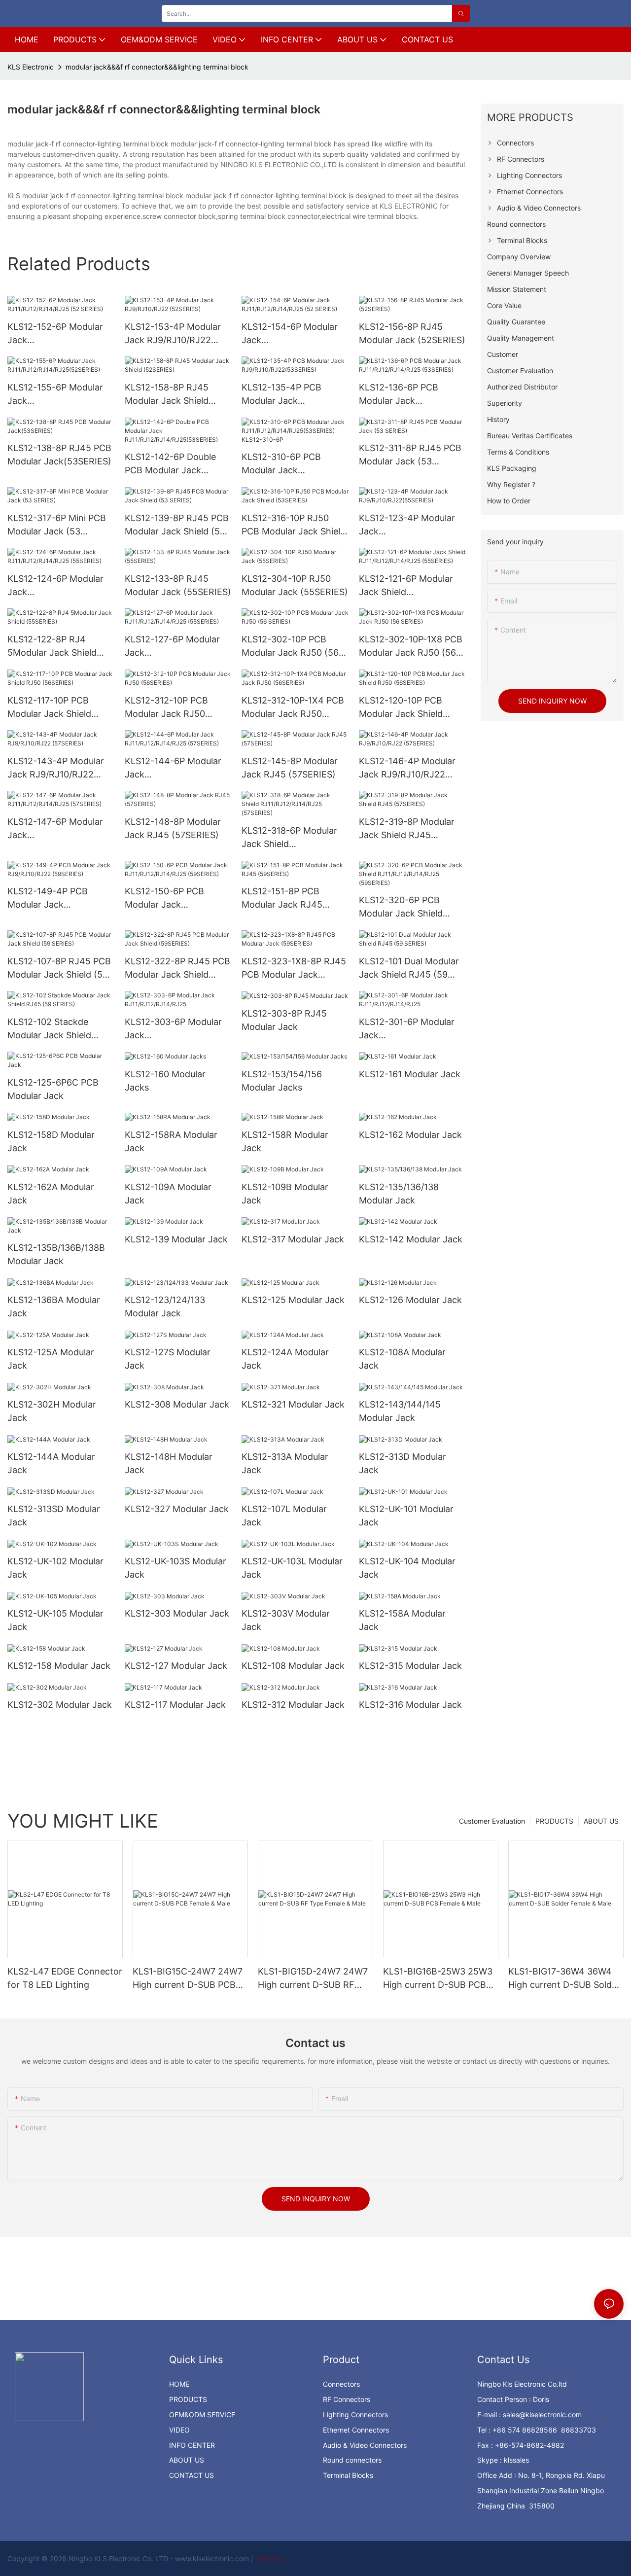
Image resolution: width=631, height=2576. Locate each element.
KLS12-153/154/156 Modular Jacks (282, 1081)
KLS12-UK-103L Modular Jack (292, 1568)
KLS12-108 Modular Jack (293, 1666)
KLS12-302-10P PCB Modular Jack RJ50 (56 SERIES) (290, 647)
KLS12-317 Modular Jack (293, 1239)
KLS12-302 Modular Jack (60, 1705)
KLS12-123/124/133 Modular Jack (165, 1306)
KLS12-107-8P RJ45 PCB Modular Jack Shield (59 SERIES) (59, 969)
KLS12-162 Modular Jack (410, 1135)
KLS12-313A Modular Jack (285, 1463)
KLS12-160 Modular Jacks (165, 1081)
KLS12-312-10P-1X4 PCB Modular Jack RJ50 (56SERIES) (293, 708)
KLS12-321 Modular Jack (293, 1404)
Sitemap (270, 2558)
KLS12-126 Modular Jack (410, 1300)
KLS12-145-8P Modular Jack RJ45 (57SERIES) (290, 768)
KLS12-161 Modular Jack (410, 1074)
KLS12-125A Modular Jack (51, 1359)
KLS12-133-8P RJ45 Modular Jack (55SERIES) (178, 585)
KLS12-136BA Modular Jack (54, 1306)
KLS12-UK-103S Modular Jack (175, 1568)
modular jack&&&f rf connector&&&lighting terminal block (157, 67)
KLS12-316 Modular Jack (410, 1705)
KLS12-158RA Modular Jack (171, 1141)
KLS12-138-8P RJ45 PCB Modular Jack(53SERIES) (59, 455)
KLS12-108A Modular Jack (402, 1359)
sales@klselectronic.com (542, 2415)
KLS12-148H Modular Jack (169, 1463)
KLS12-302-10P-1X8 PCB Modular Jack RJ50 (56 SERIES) (411, 647)
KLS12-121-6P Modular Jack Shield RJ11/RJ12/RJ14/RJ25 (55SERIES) (406, 586)
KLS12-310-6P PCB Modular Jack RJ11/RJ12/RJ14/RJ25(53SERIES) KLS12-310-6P (294, 464)
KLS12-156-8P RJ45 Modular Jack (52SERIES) (412, 333)
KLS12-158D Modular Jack (51, 1141)
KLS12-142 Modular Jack (411, 1239)
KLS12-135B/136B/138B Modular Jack (56, 1254)
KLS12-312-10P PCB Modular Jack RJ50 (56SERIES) (166, 708)
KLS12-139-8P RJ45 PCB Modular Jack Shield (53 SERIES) (177, 525)
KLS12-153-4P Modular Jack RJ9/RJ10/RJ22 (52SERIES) (173, 334)
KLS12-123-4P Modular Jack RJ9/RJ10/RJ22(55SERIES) (410, 525)
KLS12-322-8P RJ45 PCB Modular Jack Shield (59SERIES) (177, 969)
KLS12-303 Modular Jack (177, 1613)
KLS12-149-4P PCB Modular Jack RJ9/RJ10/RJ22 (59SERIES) (48, 899)
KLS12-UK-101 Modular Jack (406, 1516)
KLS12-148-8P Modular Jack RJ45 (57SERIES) (173, 828)
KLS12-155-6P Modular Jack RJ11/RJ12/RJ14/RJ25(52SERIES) (60, 395)
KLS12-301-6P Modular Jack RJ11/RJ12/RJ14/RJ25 (407, 1029)
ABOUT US (601, 1821)
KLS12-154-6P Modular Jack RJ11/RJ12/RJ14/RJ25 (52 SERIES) (295, 334)
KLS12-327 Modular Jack (177, 1509)
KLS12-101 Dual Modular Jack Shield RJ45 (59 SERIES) (409, 969)
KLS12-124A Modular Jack (285, 1359)
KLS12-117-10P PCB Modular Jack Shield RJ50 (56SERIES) (49, 708)
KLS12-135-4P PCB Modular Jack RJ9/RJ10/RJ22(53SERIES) (293, 395)
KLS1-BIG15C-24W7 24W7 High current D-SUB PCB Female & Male (188, 1979)
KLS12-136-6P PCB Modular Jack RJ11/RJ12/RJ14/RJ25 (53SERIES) (404, 395)
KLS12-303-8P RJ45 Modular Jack (284, 1020)
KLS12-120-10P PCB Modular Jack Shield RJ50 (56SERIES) (401, 708)
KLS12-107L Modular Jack (284, 1516)
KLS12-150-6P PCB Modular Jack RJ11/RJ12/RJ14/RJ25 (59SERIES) (170, 899)
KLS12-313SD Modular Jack (54, 1516)
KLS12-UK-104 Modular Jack (407, 1568)
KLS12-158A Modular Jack (402, 1620)
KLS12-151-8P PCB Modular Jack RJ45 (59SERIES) (282, 899)
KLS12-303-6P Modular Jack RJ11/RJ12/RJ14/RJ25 (173, 1029)
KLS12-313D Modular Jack (403, 1463)
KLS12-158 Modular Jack (59, 1666)
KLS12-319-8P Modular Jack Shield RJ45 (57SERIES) (407, 829)
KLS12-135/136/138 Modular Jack (399, 1194)
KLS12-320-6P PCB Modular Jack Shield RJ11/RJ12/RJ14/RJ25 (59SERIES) (404, 907)
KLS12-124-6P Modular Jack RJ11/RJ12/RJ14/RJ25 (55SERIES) (55, 586)
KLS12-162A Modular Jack (51, 1194)
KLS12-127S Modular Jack (168, 1359)
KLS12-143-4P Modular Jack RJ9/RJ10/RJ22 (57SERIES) (56, 768)
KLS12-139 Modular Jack (176, 1239)
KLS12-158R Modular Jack (285, 1141)
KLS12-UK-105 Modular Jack (55, 1620)
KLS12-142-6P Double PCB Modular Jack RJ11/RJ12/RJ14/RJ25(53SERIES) (177, 464)
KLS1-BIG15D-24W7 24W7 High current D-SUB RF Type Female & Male (313, 1979)
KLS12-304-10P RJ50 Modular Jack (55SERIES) (295, 585)
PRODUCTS (554, 1821)
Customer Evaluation (492, 1821)
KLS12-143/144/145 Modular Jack (400, 1411)
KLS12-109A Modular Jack (168, 1194)
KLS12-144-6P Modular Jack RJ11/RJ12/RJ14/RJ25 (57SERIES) (173, 768)
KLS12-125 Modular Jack (293, 1300)
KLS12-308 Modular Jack (177, 1404)
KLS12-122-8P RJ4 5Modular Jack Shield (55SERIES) (52, 647)
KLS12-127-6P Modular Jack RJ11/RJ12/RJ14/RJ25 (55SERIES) (172, 647)
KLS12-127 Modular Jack (176, 1666)
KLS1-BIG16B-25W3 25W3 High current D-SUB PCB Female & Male (438, 1979)
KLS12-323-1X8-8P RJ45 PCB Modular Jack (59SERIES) (294, 969)
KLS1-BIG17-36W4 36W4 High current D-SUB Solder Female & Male (564, 1979)
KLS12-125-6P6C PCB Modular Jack (53, 1089)
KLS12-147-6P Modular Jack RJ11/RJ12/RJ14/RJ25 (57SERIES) (55, 829)
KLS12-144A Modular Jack (51, 1463)
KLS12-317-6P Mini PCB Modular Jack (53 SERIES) (57, 525)
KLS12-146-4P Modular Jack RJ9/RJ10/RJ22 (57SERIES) (407, 768)
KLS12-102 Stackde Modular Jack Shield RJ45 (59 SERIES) (49, 1029)
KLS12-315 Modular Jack (410, 1666)
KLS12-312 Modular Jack (293, 1705)
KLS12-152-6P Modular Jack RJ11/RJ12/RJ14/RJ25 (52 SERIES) (61, 334)
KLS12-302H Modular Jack (52, 1411)
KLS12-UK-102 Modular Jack (55, 1568)
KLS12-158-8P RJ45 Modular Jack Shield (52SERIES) (167, 395)
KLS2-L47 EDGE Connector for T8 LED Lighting (65, 1978)
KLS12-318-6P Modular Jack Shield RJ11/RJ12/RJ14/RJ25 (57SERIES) (289, 838)
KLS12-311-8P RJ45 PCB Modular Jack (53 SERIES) (410, 455)
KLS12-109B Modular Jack (285, 1194)
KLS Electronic (31, 67)
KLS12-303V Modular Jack (286, 1620)
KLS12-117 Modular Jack (175, 1705)
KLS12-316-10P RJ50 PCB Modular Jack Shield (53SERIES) (294, 525)
